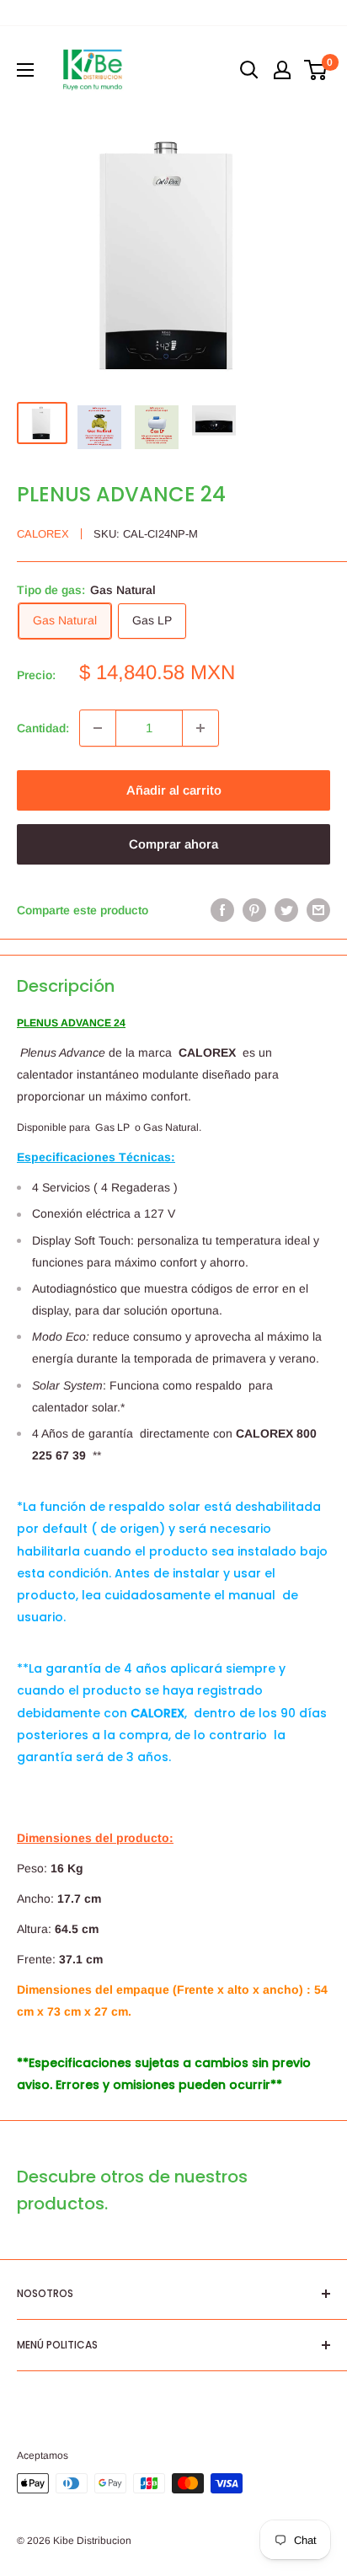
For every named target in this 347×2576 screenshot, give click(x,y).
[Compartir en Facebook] (222, 910)
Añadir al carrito (174, 790)
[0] (316, 70)
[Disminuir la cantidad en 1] (98, 728)
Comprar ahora (173, 844)
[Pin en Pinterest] (254, 910)
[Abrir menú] (25, 70)
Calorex (43, 534)
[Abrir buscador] (249, 70)
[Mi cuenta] (282, 70)
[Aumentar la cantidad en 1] (200, 728)
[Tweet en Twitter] (286, 910)
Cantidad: (43, 728)
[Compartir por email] (318, 910)
